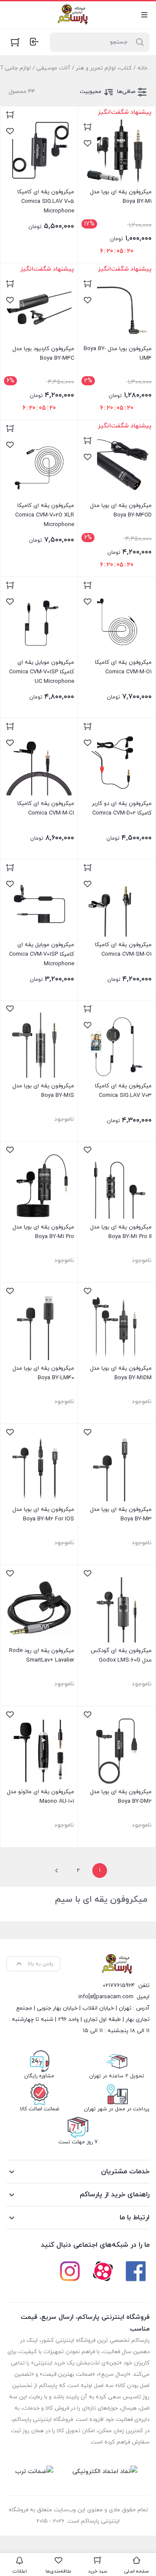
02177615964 (119, 1986)
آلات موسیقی (53, 68)
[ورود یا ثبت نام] (34, 42)
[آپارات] (103, 2271)
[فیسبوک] (136, 2271)
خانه (142, 68)
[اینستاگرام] (70, 2271)
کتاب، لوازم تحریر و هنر (104, 68)
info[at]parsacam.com (106, 1997)
